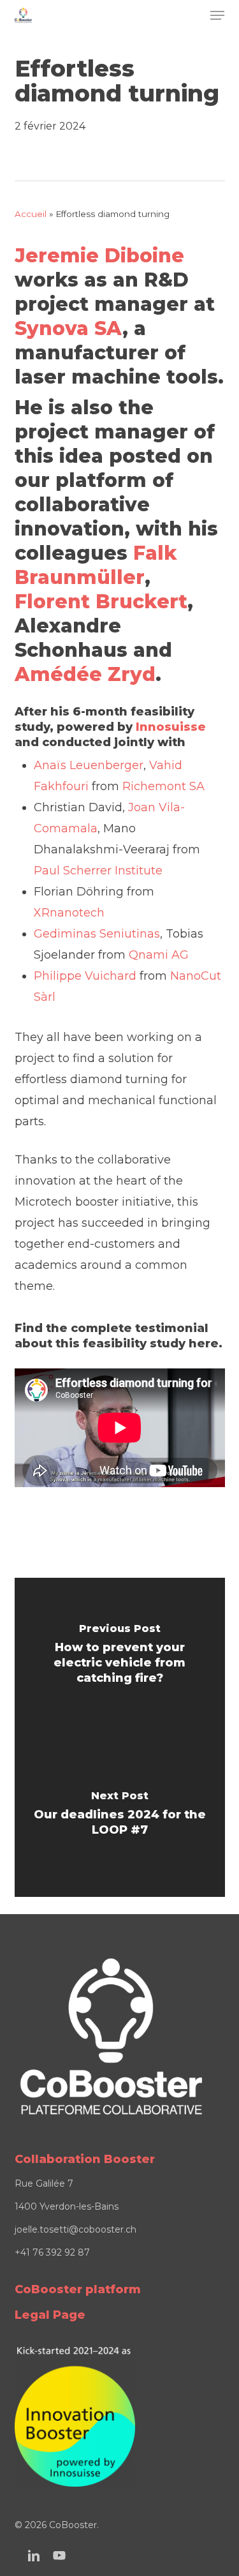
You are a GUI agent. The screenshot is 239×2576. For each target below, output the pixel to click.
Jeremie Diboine (99, 256)
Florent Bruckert (101, 602)
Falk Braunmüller (96, 565)
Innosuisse (171, 727)
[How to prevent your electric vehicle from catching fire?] (120, 1658)
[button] (217, 15)
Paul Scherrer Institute (98, 871)
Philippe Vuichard (85, 976)
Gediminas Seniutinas (97, 934)
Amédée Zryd (85, 674)
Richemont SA (163, 786)
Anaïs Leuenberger (89, 765)
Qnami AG (159, 955)
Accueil (31, 214)
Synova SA (69, 328)
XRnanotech (69, 913)
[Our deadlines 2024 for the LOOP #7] (120, 1817)
